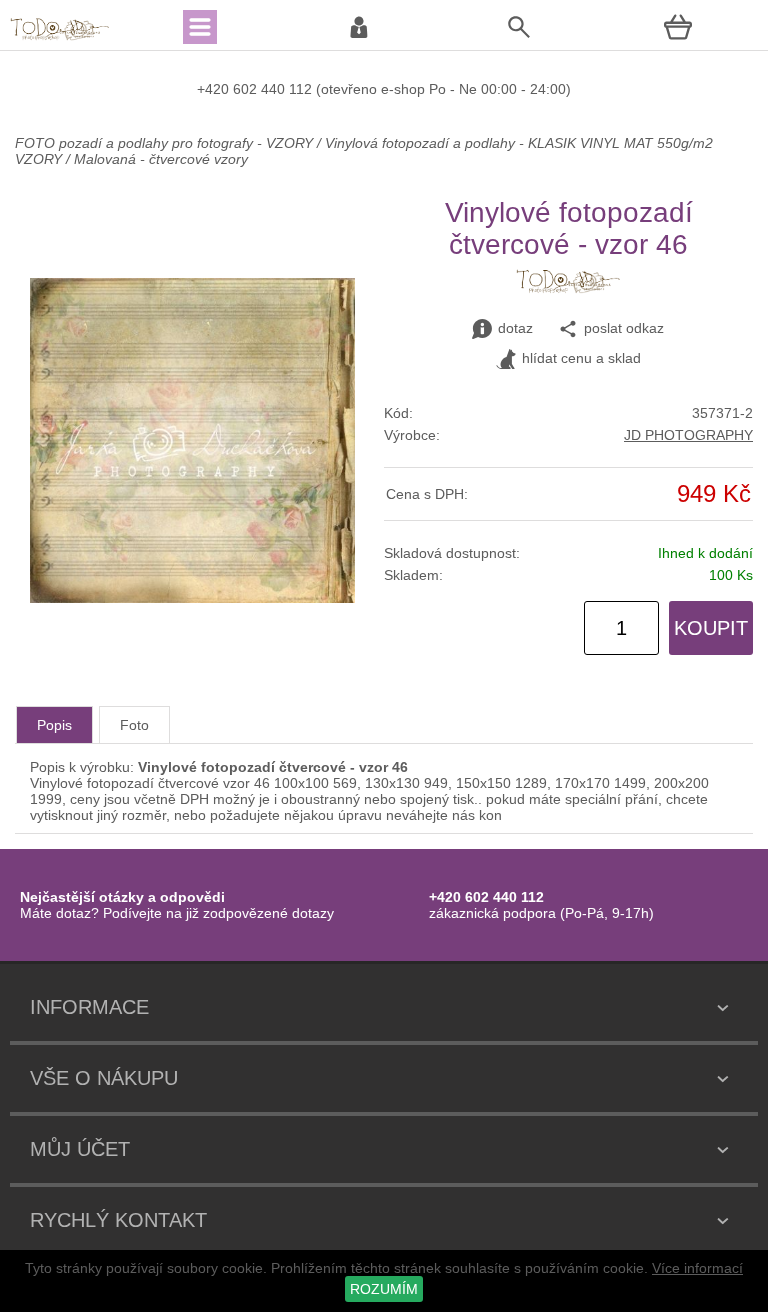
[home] (60, 38)
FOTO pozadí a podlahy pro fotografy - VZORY (166, 143)
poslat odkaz (624, 328)
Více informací (697, 1268)
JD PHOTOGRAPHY (688, 435)
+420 (215, 89)
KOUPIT (711, 628)
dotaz (515, 328)
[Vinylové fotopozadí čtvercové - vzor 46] (192, 598)
